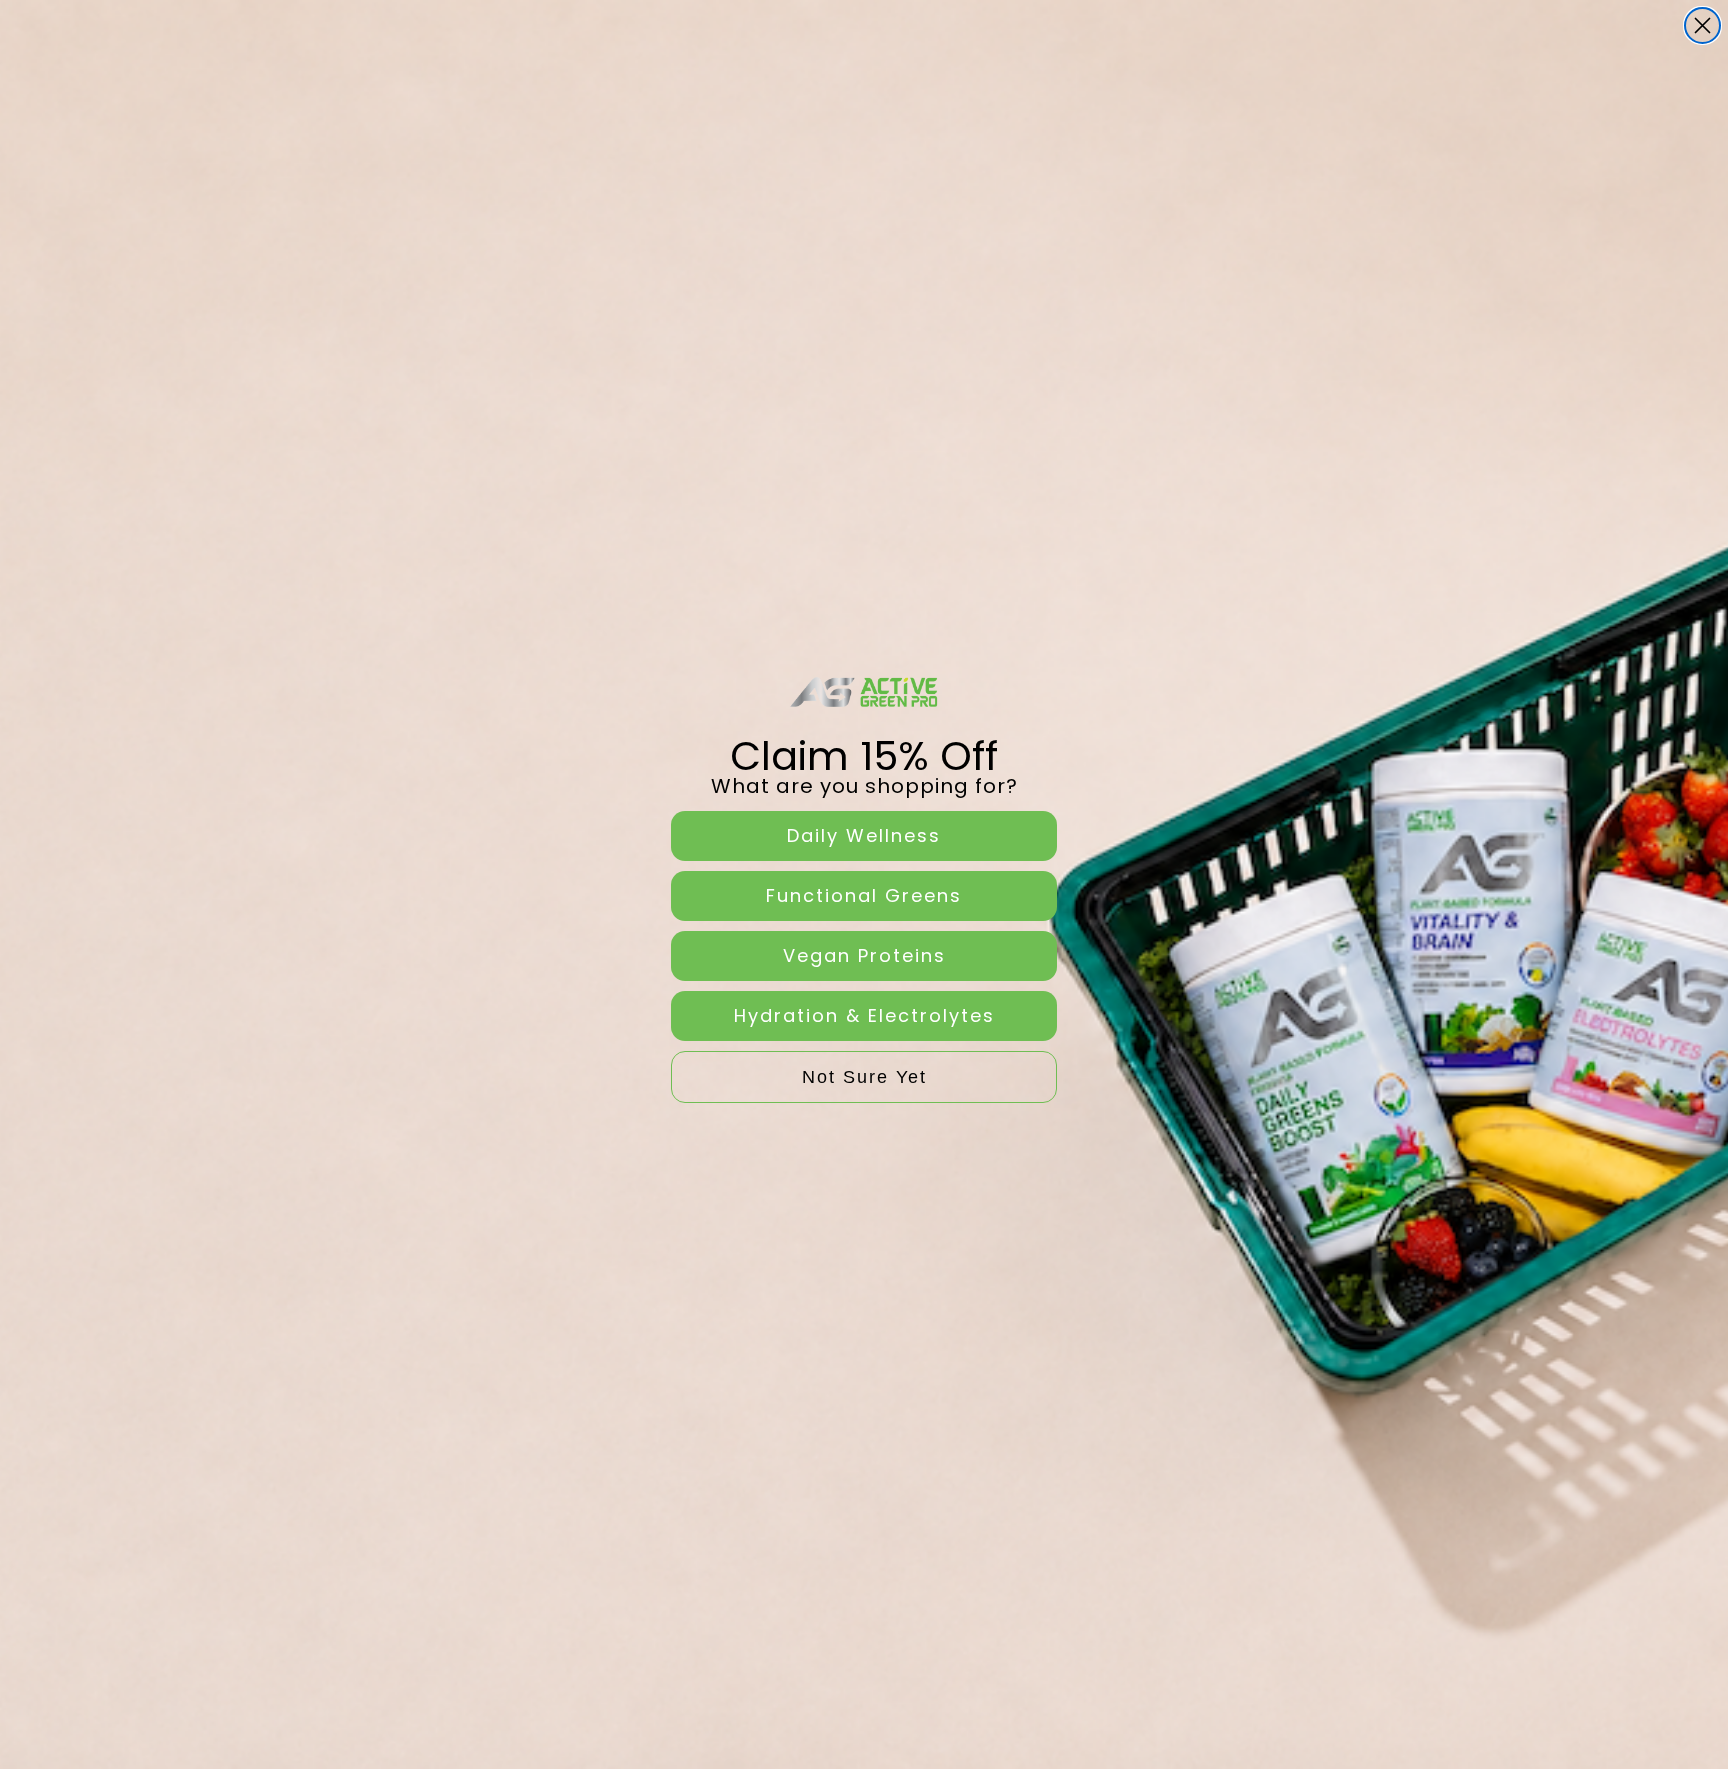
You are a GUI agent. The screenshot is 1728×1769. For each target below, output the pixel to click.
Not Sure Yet (864, 1077)
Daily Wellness (864, 835)
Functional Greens (864, 895)
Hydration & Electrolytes (864, 1015)
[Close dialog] (1702, 25)
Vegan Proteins (864, 955)
